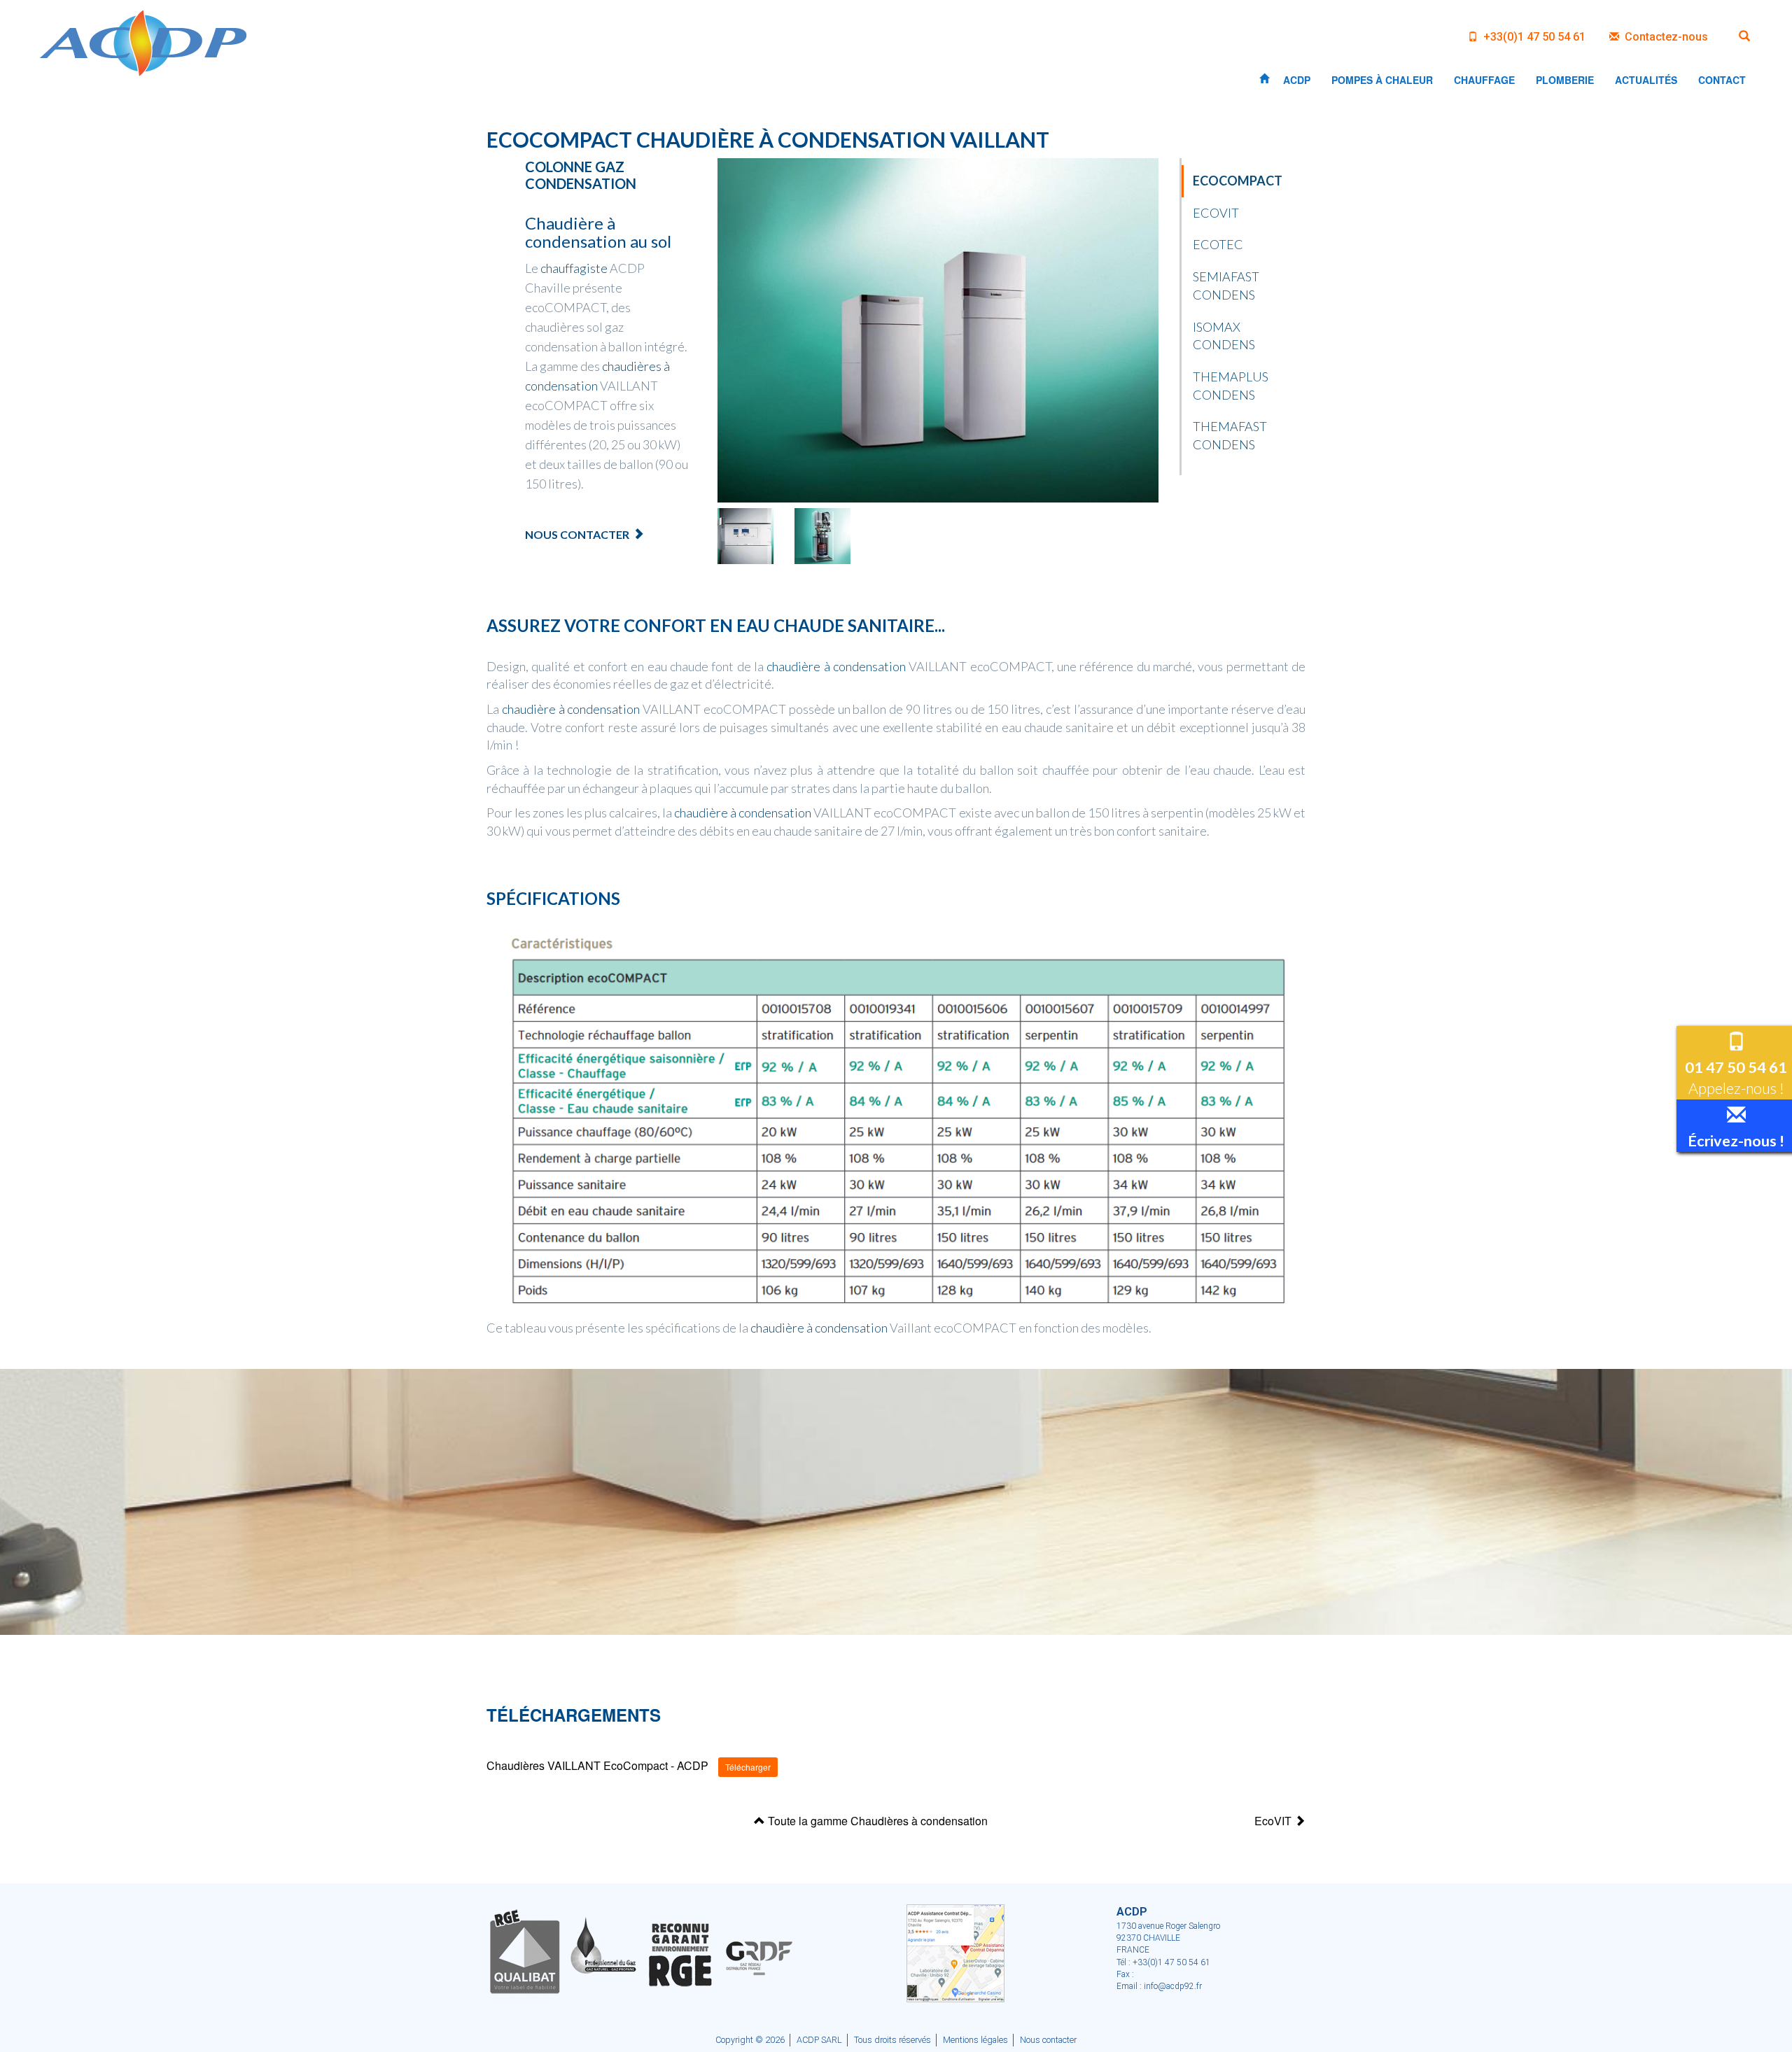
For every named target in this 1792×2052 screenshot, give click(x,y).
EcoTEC (1218, 244)
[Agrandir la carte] (955, 1952)
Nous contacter (577, 534)
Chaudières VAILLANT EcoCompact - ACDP (597, 1766)
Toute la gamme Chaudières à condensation (876, 1821)
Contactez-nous (1665, 37)
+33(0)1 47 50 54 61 (1533, 37)
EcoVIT (1216, 213)
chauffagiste (574, 268)
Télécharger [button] (748, 1767)
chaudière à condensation (836, 666)
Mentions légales (975, 2040)
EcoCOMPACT (1238, 181)
